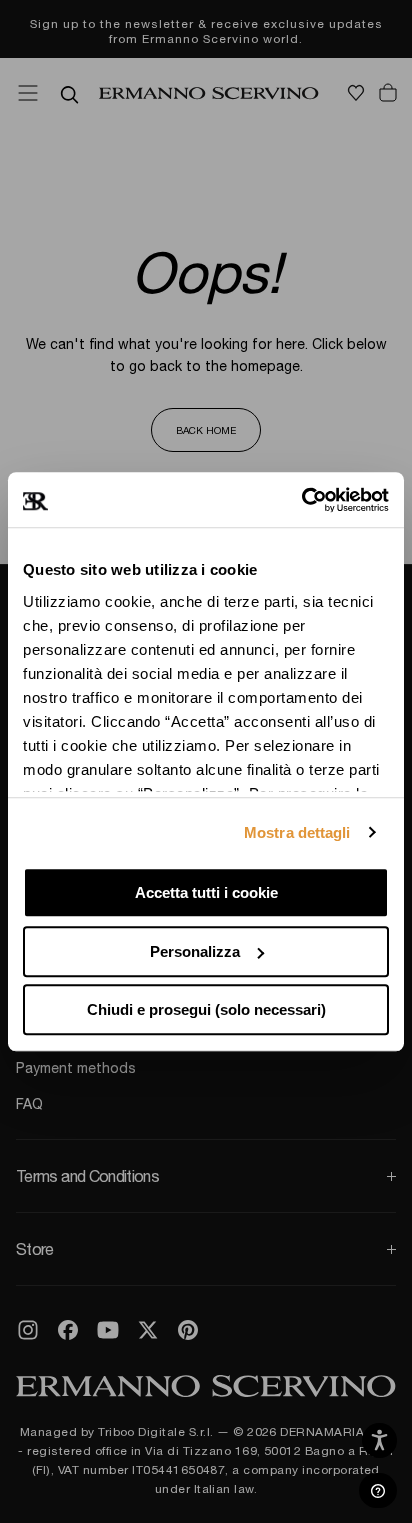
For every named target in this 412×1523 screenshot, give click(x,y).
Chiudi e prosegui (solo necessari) (206, 1009)
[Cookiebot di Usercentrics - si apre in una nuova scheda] (301, 500)
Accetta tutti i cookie (206, 892)
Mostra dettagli (297, 832)
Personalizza (195, 951)
